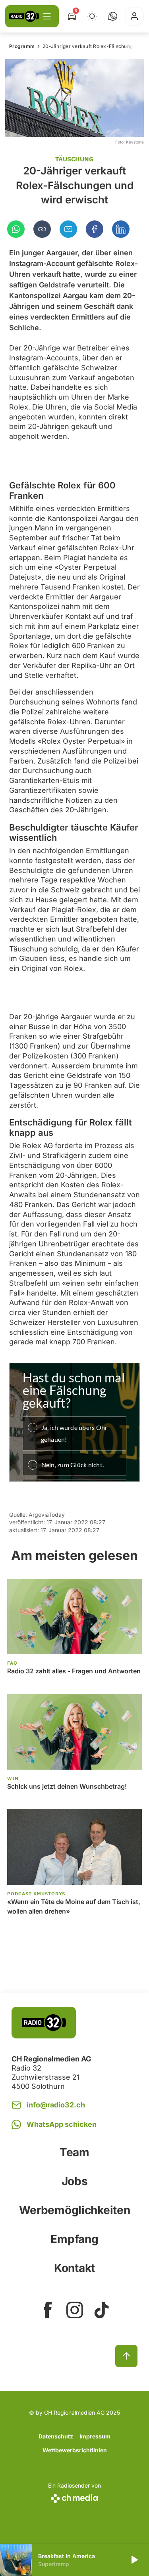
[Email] (68, 229)
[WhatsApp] (16, 229)
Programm (22, 46)
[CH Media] (74, 2497)
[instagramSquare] (75, 2310)
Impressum (95, 2436)
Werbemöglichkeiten (75, 2210)
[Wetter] (92, 16)
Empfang (74, 2239)
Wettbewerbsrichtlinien (75, 2450)
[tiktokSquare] (102, 2310)
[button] (112, 16)
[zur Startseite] (24, 16)
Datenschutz (56, 2436)
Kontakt (74, 2268)
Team (74, 2152)
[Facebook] (95, 229)
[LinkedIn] (121, 229)
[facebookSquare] (48, 2310)
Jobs (75, 2181)
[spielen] (134, 2560)
